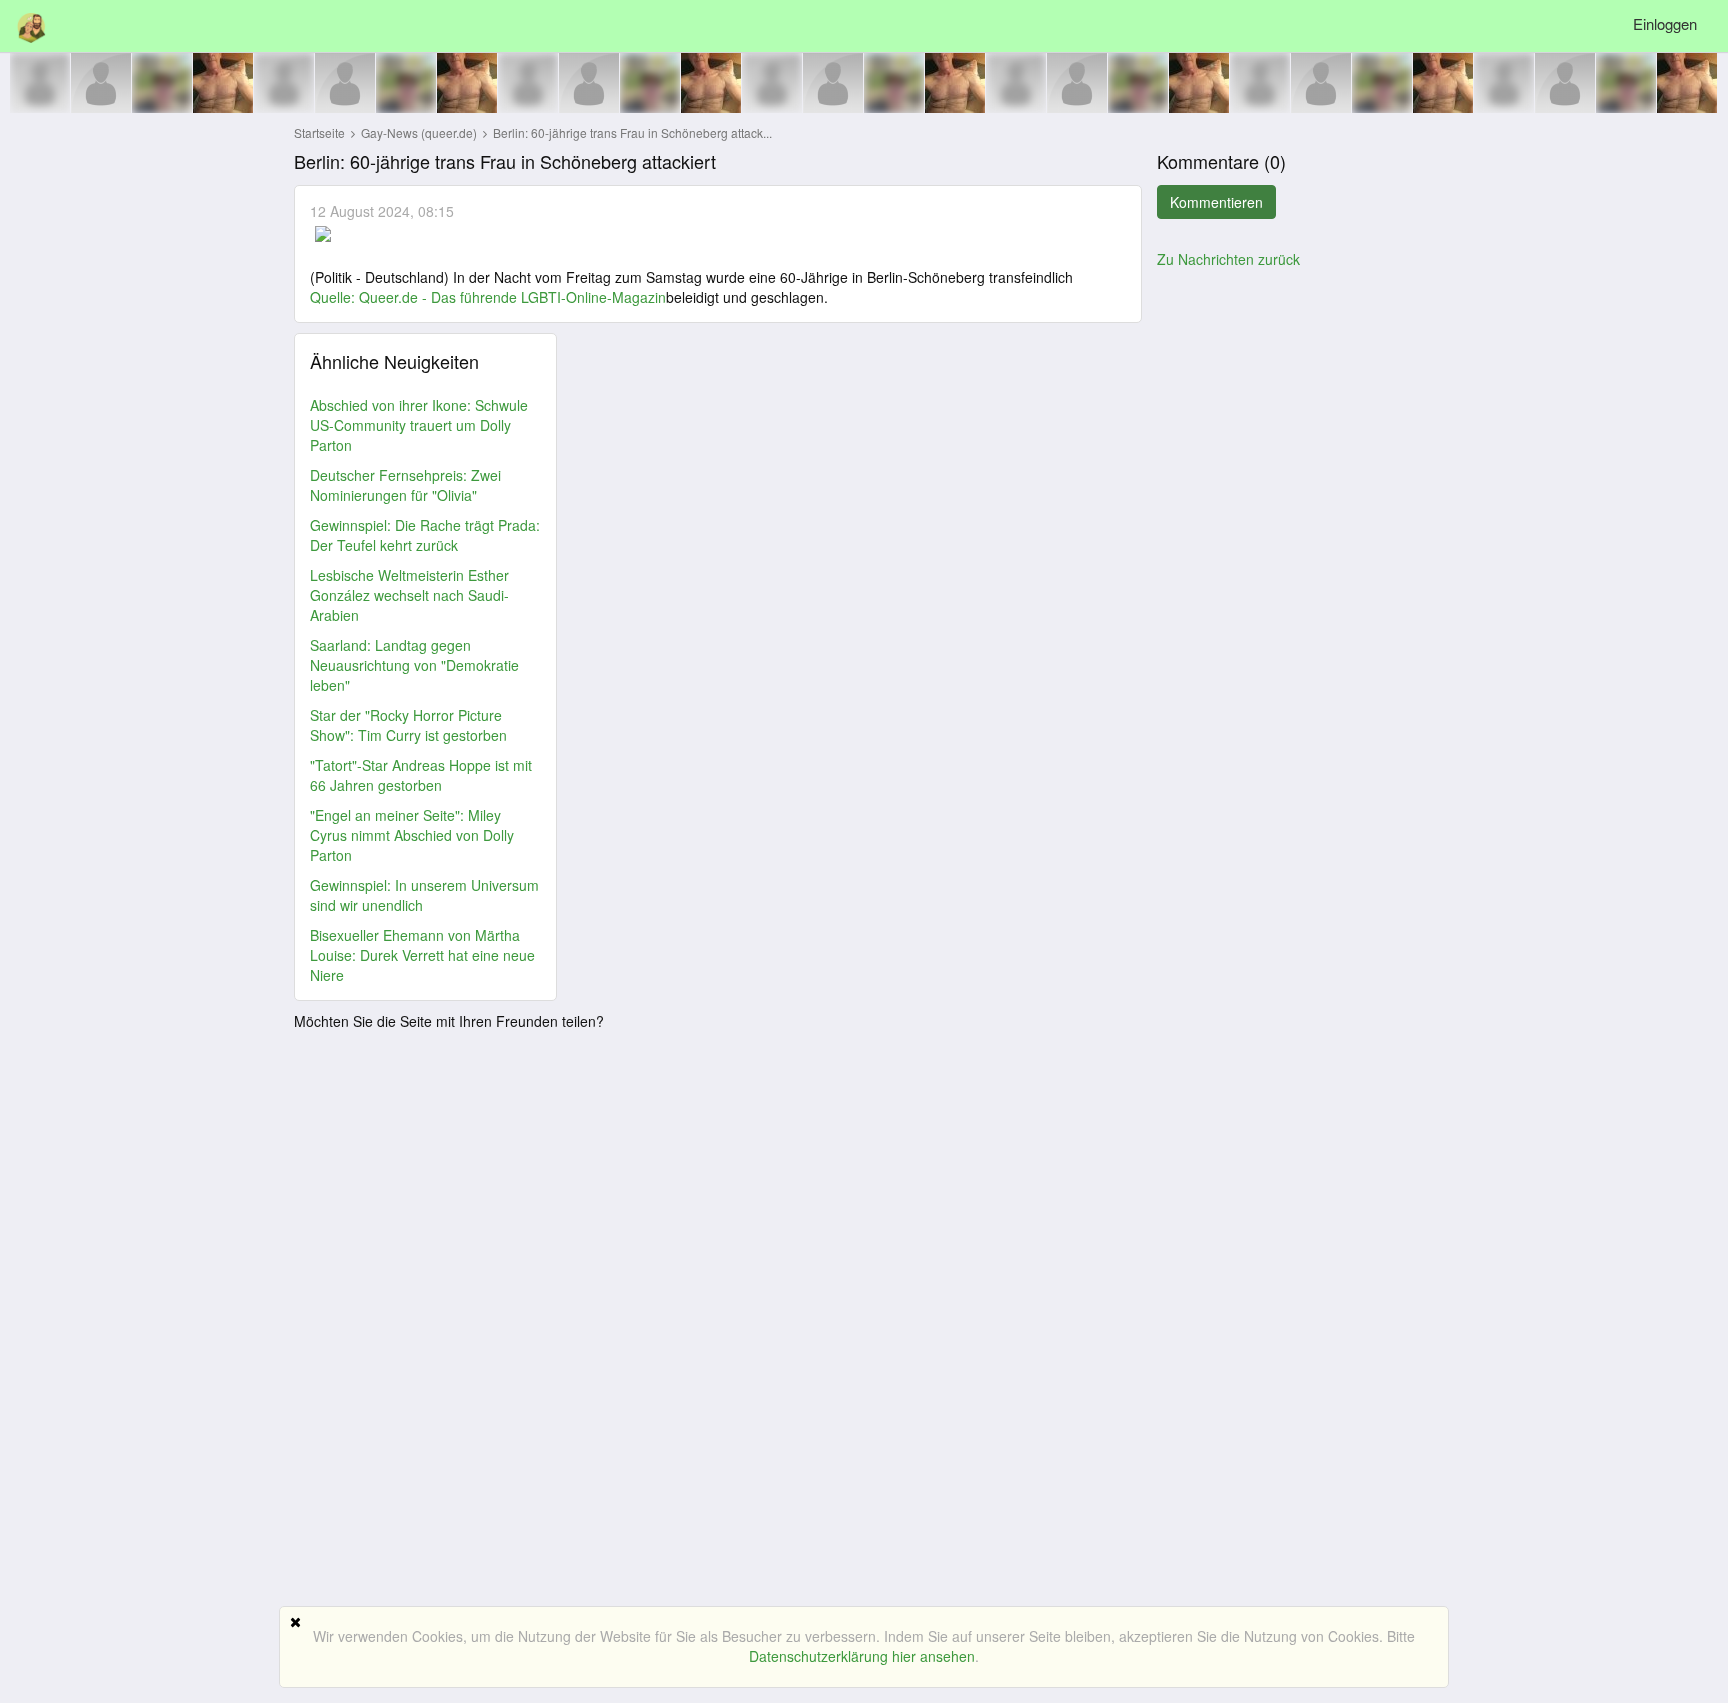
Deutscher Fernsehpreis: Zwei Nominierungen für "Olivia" (405, 485)
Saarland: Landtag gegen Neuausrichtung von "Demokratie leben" (414, 665)
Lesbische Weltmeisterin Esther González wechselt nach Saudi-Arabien (409, 595)
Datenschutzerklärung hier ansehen (862, 1656)
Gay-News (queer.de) (420, 132)
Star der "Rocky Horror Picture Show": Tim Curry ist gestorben (408, 725)
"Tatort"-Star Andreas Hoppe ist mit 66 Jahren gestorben (421, 775)
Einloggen (1665, 23)
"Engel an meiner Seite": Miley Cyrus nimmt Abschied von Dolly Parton (412, 835)
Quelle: (334, 297)
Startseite (319, 132)
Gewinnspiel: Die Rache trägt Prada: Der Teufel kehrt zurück (425, 535)
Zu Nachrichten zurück (1228, 259)
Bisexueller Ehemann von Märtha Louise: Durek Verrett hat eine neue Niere (422, 955)
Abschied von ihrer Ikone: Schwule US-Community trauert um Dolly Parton (419, 425)
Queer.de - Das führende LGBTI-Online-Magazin (512, 297)
